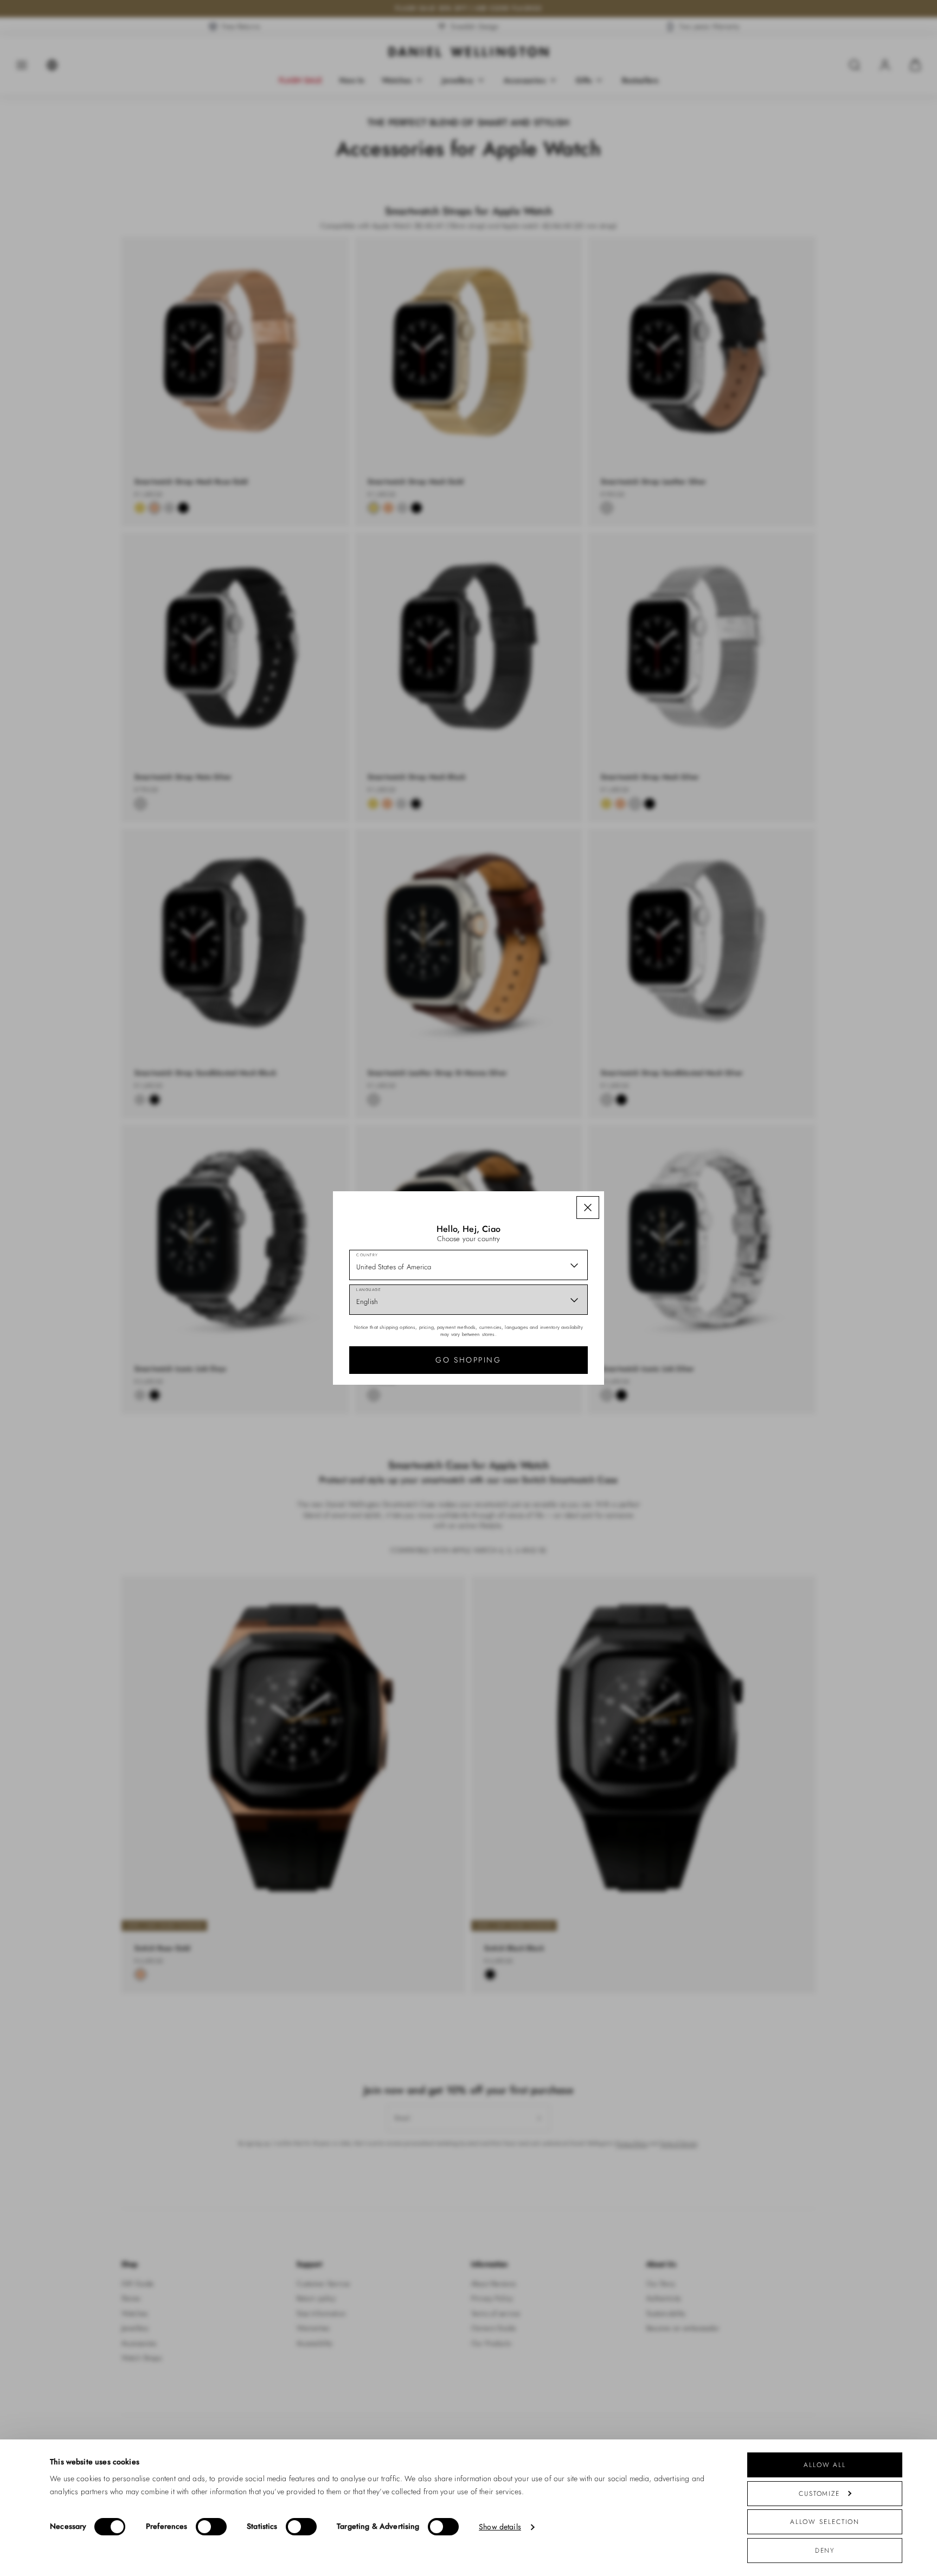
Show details (500, 2527)
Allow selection (825, 2522)
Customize (819, 2493)
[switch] (211, 2527)
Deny (825, 2550)
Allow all (825, 2465)
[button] (588, 1208)
